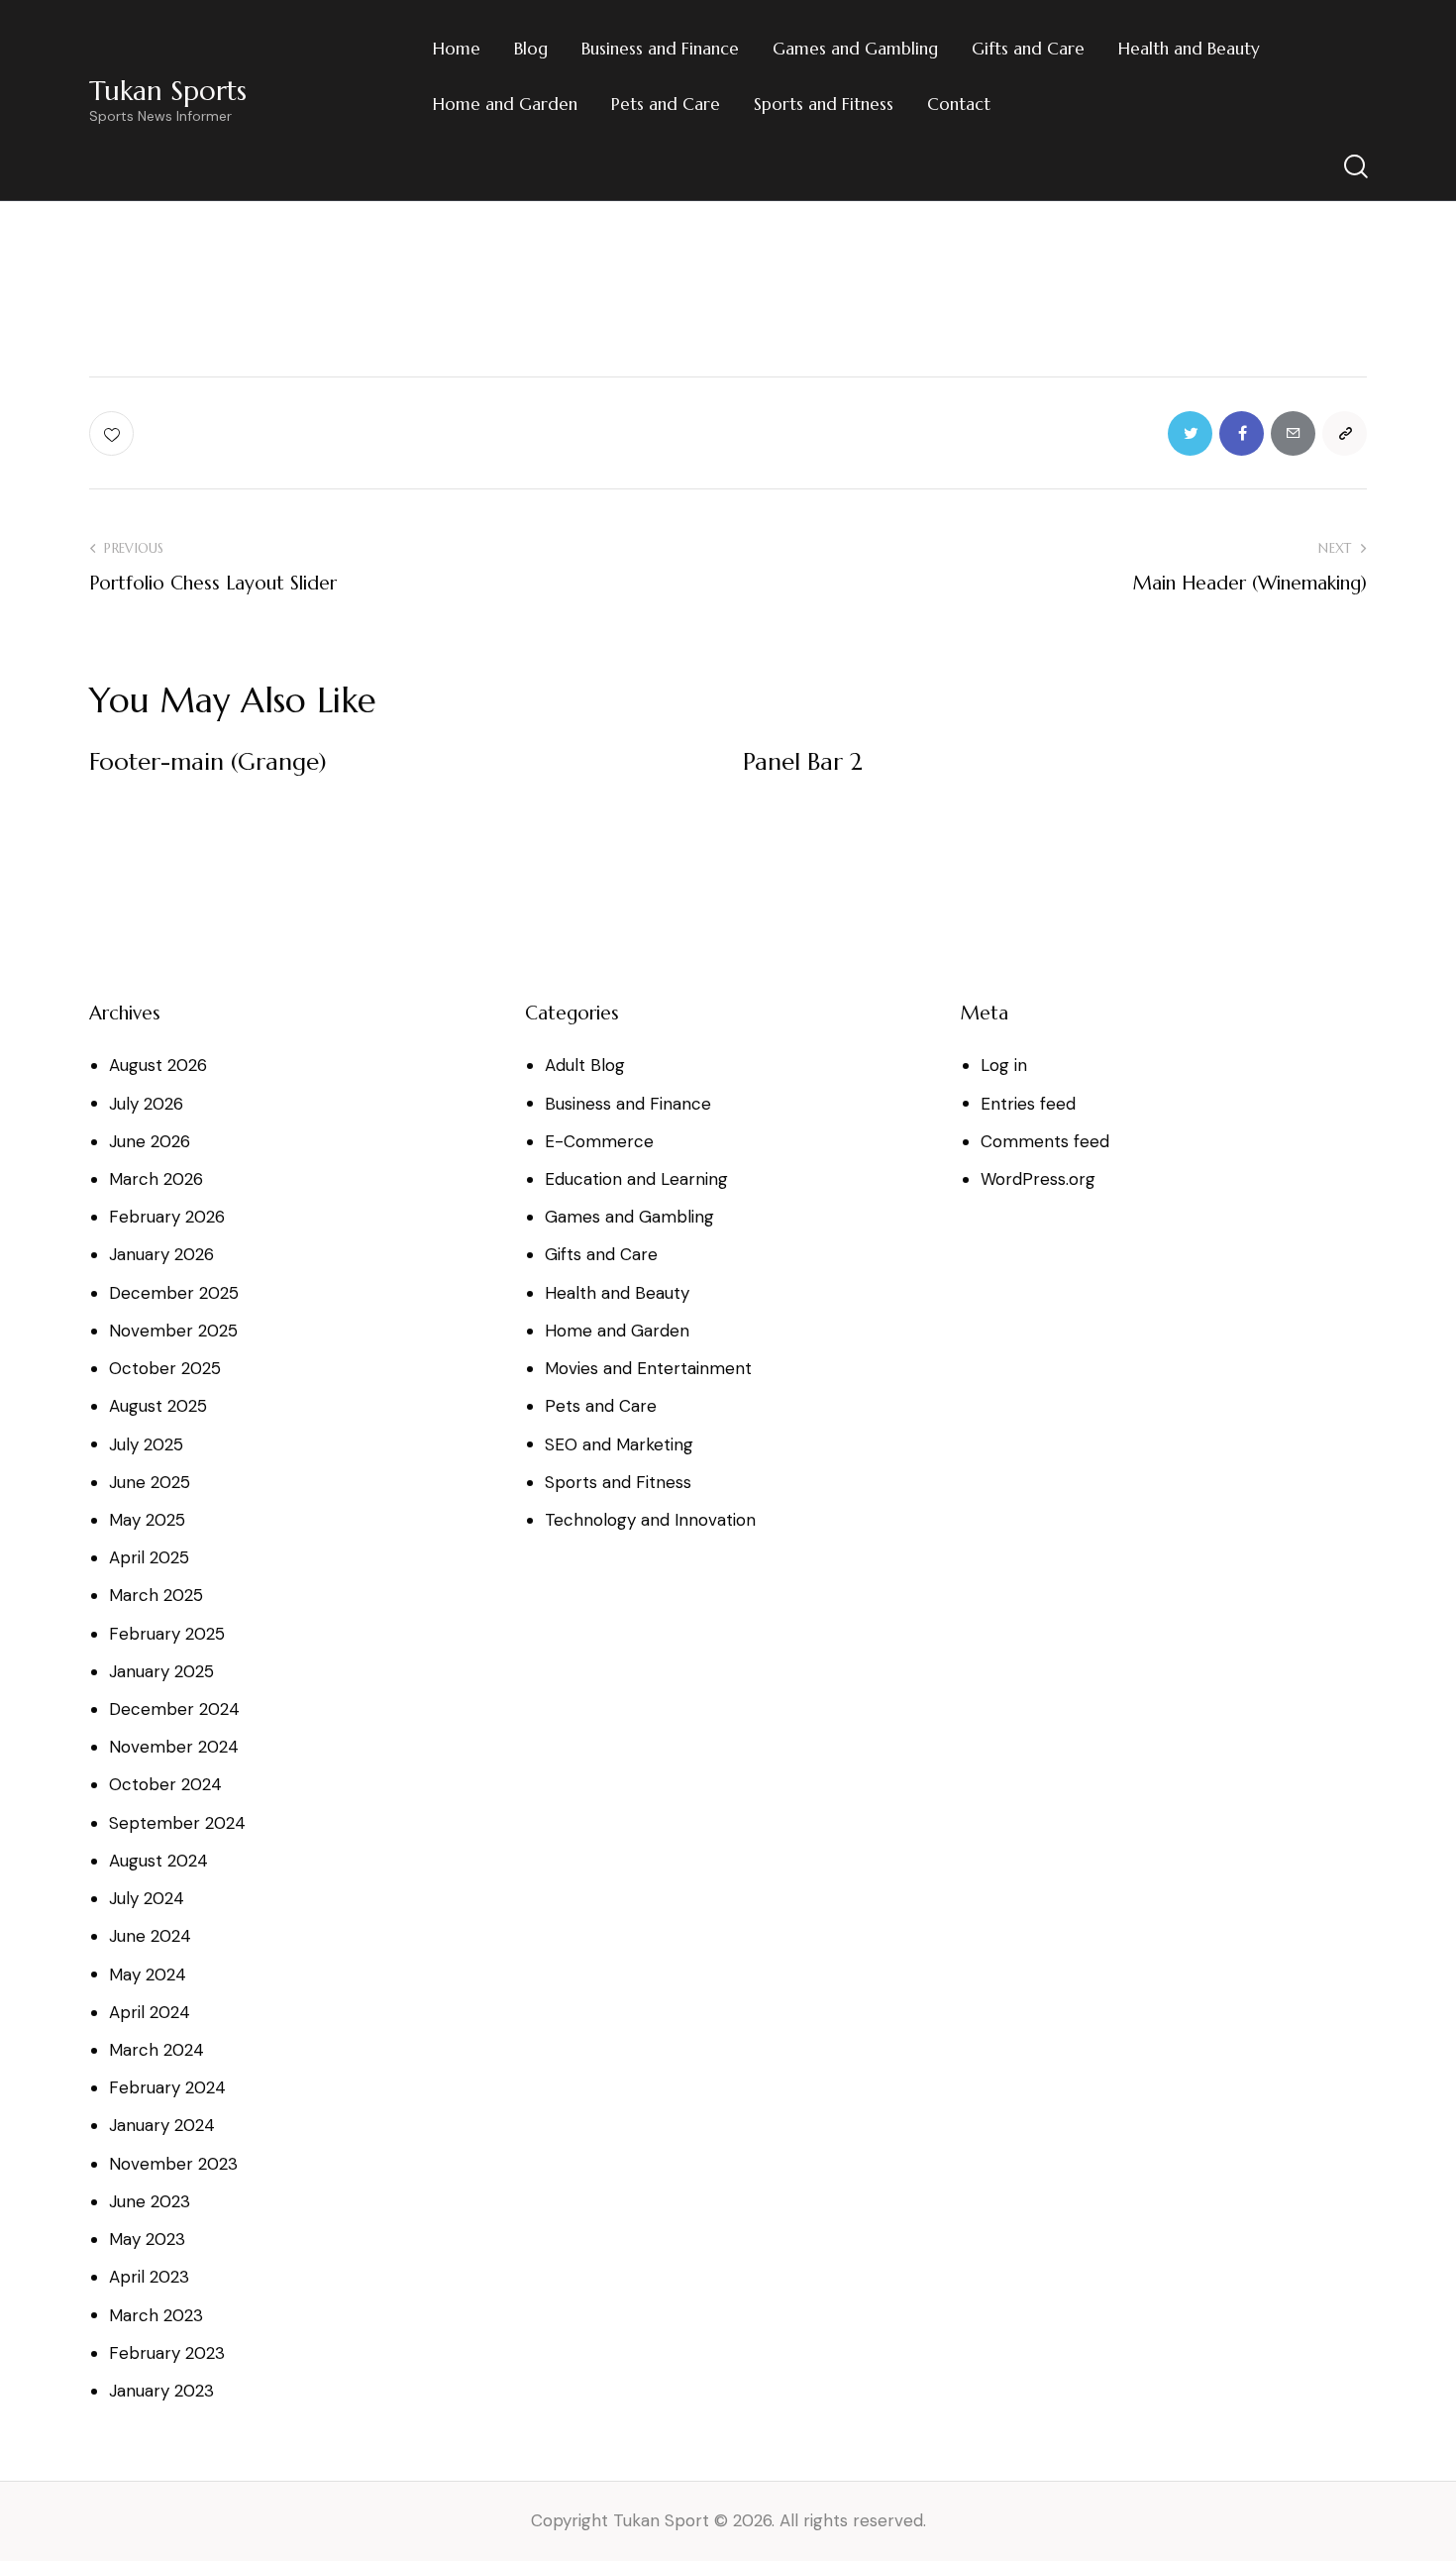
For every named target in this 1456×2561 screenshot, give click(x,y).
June (150, 1141)
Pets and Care (601, 1406)
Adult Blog (585, 1065)
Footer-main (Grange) (208, 762)
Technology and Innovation (650, 1520)
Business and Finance (628, 1104)
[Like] (113, 433)
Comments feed (1045, 1141)
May (147, 1520)
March (156, 1179)
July (146, 1104)
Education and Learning (636, 1179)
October (165, 1368)
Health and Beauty (617, 1293)
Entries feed (1028, 1104)
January (161, 1254)
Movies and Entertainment (648, 1368)
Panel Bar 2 (803, 762)
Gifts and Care (601, 1254)
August (158, 1065)
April (149, 1557)
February (167, 1217)
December (174, 1293)
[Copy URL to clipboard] (1345, 433)
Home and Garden (617, 1331)
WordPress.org (1038, 1179)
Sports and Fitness (618, 1482)
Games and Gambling (629, 1217)
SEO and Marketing (619, 1444)
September (177, 1823)
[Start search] (1354, 167)
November (173, 1331)
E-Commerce (599, 1141)
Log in (1004, 1065)
